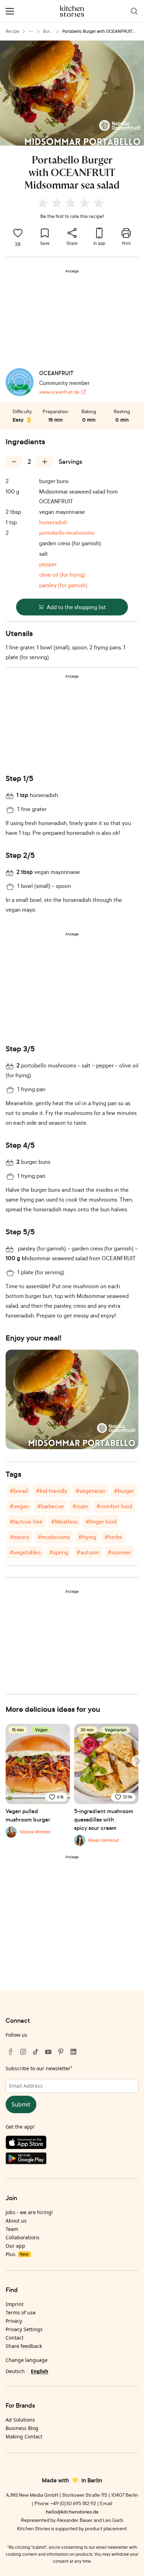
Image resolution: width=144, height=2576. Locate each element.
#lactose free (26, 1521)
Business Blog (22, 2428)
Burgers (48, 32)
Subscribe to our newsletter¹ (39, 2068)
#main (80, 1506)
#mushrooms (54, 1537)
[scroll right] (138, 1761)
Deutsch (15, 2371)
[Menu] (10, 11)
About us (16, 2221)
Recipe (12, 31)
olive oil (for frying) (62, 575)
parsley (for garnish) (63, 585)
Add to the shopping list (76, 607)
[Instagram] (23, 2052)
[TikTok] (36, 2052)
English (39, 2371)
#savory (20, 1537)
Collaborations (23, 2237)
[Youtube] (48, 2052)
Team (12, 2229)
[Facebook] (10, 2052)
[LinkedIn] (73, 2052)
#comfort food (114, 1506)
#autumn (88, 1552)
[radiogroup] (72, 204)
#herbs (113, 1537)
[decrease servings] (14, 462)
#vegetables (25, 1552)
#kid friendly (52, 1491)
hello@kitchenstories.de (72, 2512)
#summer (119, 1552)
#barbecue (51, 1506)
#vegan (19, 1506)
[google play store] (72, 2160)
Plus (17, 2254)
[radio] (43, 203)
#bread (19, 1491)
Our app (15, 2246)
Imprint (15, 2304)
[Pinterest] (61, 2052)
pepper (48, 564)
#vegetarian (91, 1491)
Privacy (14, 2321)
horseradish (53, 522)
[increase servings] (45, 462)
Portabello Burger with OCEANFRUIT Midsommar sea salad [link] (97, 32)
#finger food (101, 1521)
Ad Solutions (20, 2420)
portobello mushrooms (67, 533)
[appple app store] (72, 2144)
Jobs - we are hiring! (29, 2212)
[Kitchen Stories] (72, 11)
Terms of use (21, 2312)
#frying (87, 1537)
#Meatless (64, 1521)
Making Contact (24, 2436)
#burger (124, 1491)
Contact (15, 2338)
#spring (59, 1552)
